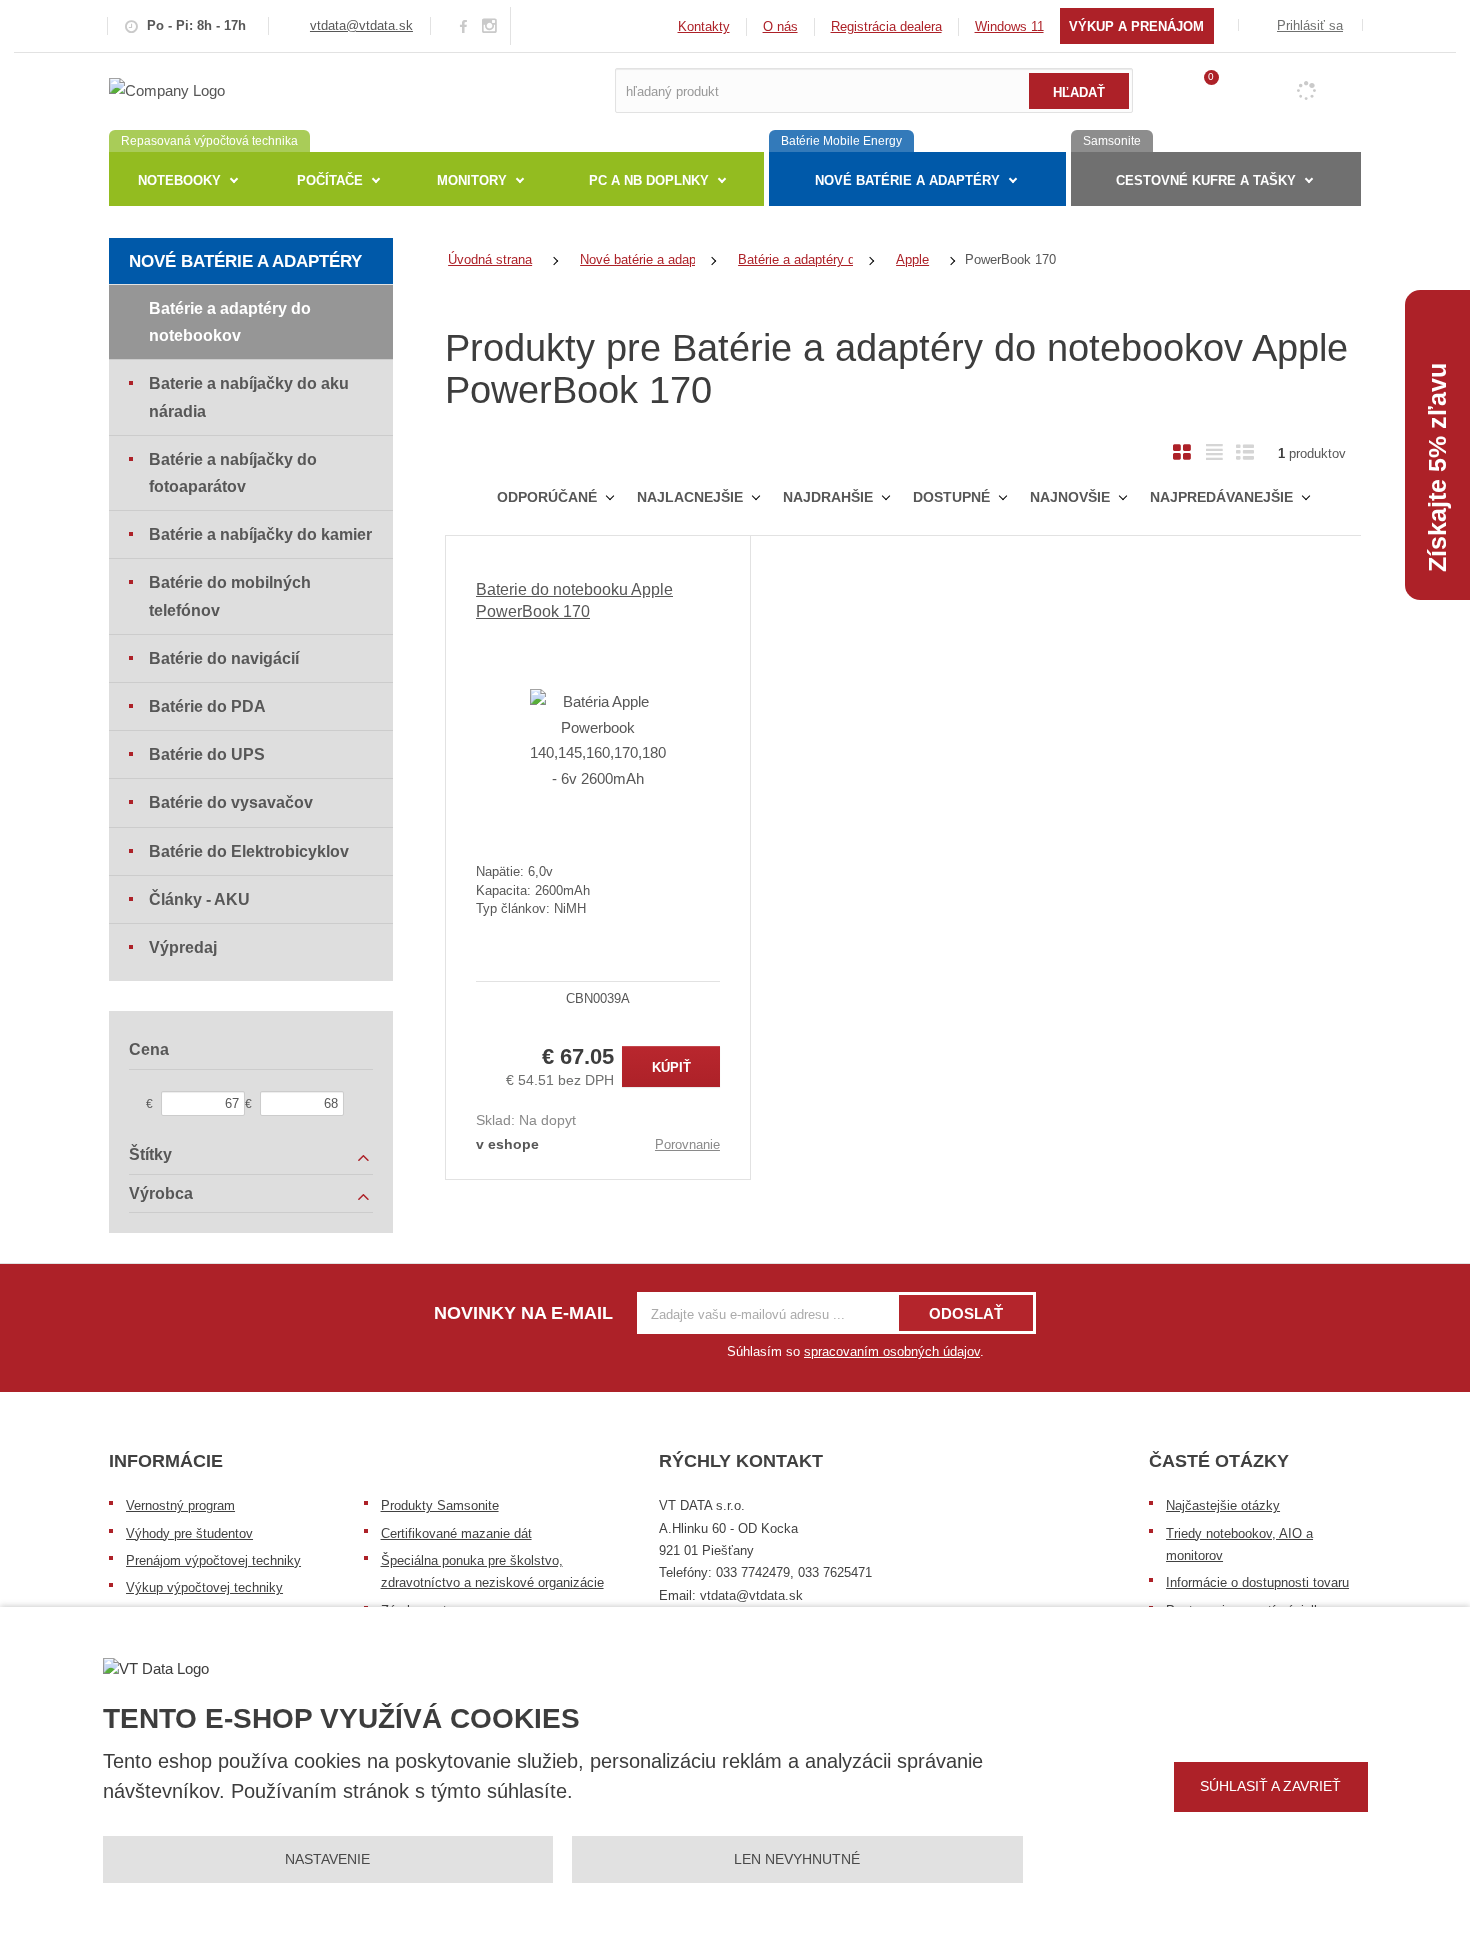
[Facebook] (463, 25)
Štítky (150, 1154)
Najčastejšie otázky (1223, 1505)
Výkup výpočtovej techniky (204, 1587)
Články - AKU (199, 899)
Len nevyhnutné (797, 1859)
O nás (780, 26)
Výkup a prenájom (1136, 26)
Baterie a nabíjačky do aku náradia (249, 397)
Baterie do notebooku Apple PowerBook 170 (574, 600)
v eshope (507, 1144)
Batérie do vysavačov (231, 802)
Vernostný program (180, 1505)
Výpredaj (183, 947)
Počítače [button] (330, 180)
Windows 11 (1009, 26)
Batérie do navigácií (224, 658)
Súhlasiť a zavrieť (1270, 1786)
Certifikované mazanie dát (456, 1533)
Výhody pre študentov (189, 1533)
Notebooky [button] (179, 180)
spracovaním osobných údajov (892, 1351)
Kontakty (704, 26)
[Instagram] (490, 26)
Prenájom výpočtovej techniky (213, 1560)
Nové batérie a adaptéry (245, 261)
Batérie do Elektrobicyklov (249, 851)
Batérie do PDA (207, 706)
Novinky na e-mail (523, 1313)
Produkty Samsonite (440, 1505)
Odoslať (966, 1313)
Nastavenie (327, 1859)
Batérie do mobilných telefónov (230, 596)
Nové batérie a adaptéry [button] (907, 180)
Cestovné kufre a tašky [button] (1206, 180)
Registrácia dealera (886, 26)
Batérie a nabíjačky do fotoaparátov (233, 473)
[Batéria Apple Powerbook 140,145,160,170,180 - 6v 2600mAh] (598, 740)
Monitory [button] (472, 180)
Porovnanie (687, 1144)
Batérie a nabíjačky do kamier (260, 534)
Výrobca (161, 1193)
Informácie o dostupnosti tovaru (1257, 1582)
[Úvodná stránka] (167, 89)
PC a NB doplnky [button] (649, 180)
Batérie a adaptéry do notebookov (230, 322)
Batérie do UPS (207, 754)
